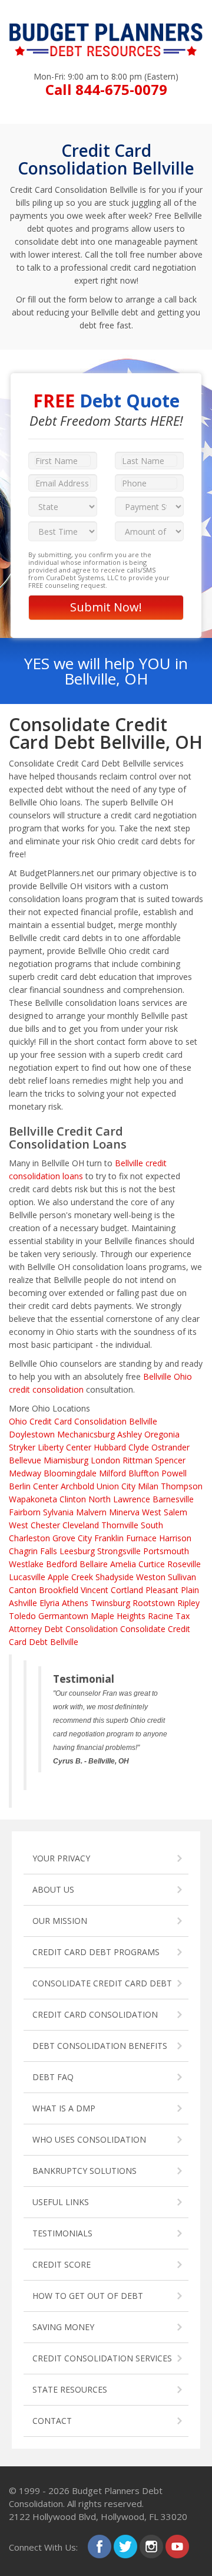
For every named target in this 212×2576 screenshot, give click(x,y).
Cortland (127, 1590)
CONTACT (52, 2421)
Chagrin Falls (33, 1551)
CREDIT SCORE (62, 2264)
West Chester (34, 1525)
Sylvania (58, 1512)
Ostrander (170, 1447)
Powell (174, 1473)
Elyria (49, 1603)
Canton (23, 1590)
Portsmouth (166, 1551)
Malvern (91, 1512)
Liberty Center (64, 1447)
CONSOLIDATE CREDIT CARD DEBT (102, 1983)
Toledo (22, 1616)
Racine (160, 1616)
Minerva (124, 1512)
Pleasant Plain (172, 1590)
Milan (148, 1486)
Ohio (18, 1421)
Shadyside (115, 1577)
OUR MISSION (60, 1921)
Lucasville (27, 1577)
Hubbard (110, 1447)
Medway (25, 1473)
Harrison (175, 1538)
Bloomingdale (70, 1473)
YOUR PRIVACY (61, 1858)
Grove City (72, 1538)
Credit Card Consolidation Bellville (93, 1421)
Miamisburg (66, 1460)
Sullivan (182, 1577)
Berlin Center (34, 1486)
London (105, 1460)
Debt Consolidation (81, 1629)
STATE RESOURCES (70, 2389)
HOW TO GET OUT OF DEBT (88, 2296)
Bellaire (94, 1564)
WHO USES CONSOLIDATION (89, 2139)
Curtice (152, 1564)
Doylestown (32, 1434)
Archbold (77, 1486)
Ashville (23, 1603)
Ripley (188, 1603)
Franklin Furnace (125, 1538)
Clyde (139, 1447)
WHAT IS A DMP (64, 2108)
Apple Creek (70, 1577)
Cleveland (81, 1525)
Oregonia (162, 1434)
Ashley (130, 1434)
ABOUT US (53, 1889)
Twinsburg (110, 1603)
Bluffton (144, 1473)
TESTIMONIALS (62, 2233)
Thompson (182, 1486)
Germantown (63, 1616)
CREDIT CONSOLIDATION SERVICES (102, 2358)
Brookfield (59, 1590)
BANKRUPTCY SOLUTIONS (85, 2171)
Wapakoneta (33, 1499)
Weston (151, 1577)
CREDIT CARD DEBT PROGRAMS (96, 1952)
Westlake (26, 1564)
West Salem (165, 1512)
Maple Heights (118, 1616)
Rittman (138, 1460)
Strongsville (119, 1551)
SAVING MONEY (63, 2327)
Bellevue (25, 1460)
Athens (75, 1603)
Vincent (95, 1590)
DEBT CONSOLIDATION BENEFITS (100, 2046)
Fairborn (25, 1512)
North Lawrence (119, 1499)
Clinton (73, 1499)
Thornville (120, 1525)
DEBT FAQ (53, 2077)
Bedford (62, 1564)
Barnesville (173, 1499)
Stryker (22, 1447)
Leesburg (77, 1551)
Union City (116, 1486)
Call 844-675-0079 (106, 89)
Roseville (184, 1564)
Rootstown (154, 1603)
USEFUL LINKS (61, 2202)
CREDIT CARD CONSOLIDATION (95, 2014)
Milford (112, 1473)
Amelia (123, 1564)
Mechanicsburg (86, 1434)
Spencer (170, 1460)
